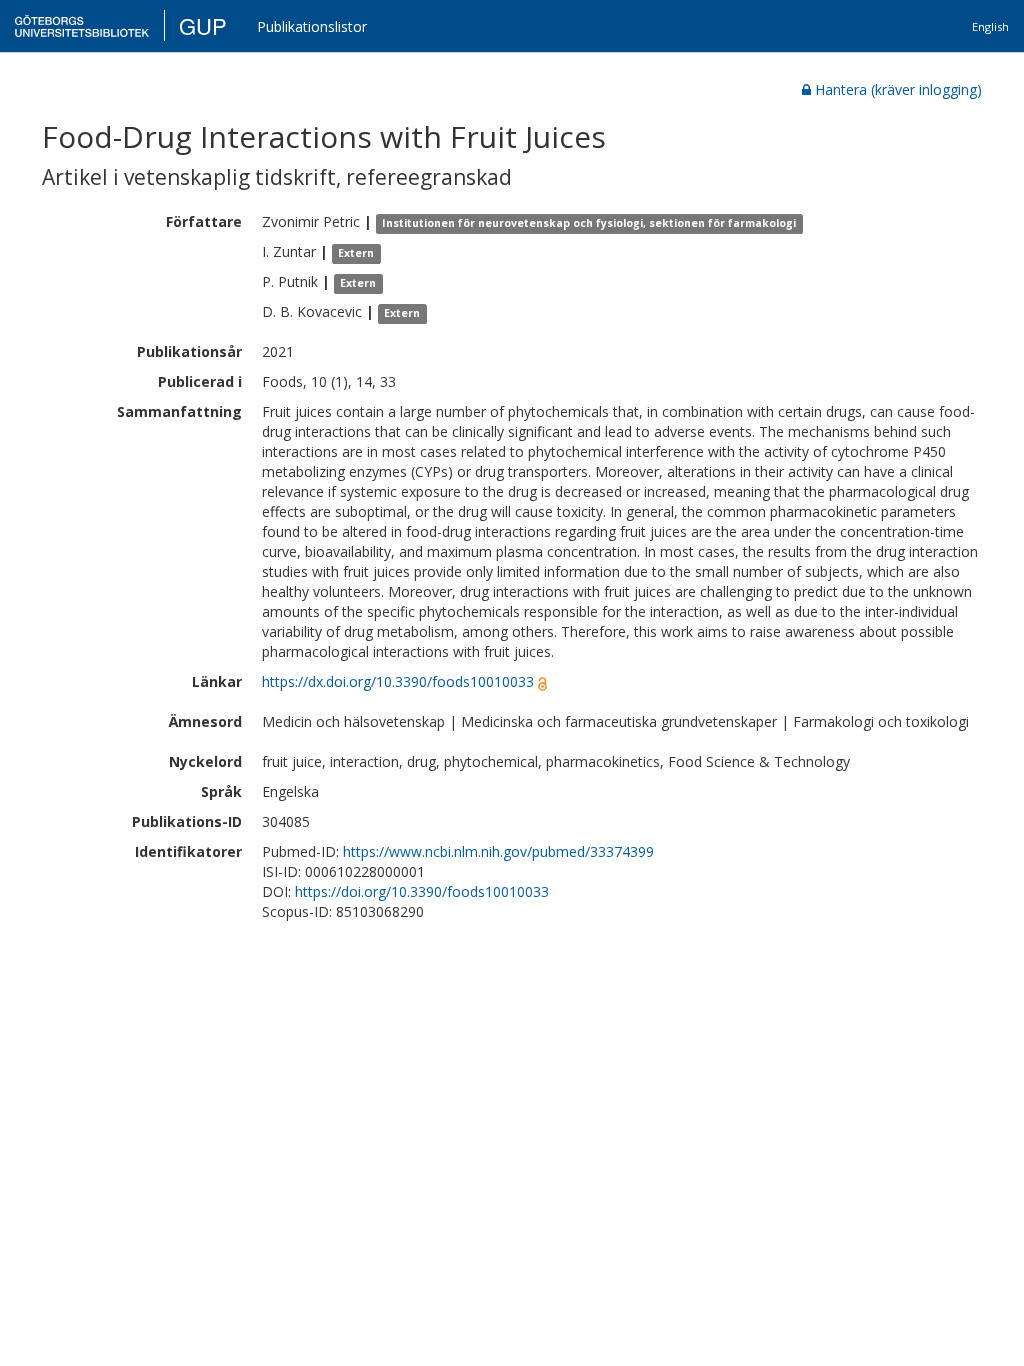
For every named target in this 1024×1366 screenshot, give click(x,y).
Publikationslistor (312, 26)
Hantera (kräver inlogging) (898, 89)
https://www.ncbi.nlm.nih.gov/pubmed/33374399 (498, 851)
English (990, 26)
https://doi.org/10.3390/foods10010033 (422, 891)
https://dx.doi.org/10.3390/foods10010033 (398, 681)
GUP (203, 25)
